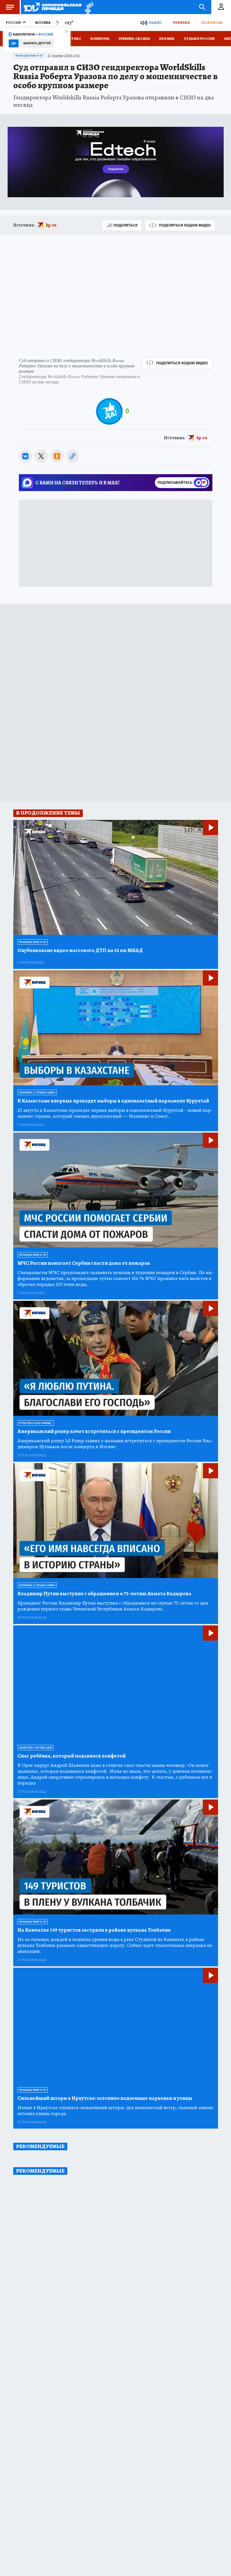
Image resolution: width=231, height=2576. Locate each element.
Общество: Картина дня (35, 1748)
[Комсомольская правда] (53, 7)
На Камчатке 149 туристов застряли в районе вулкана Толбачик (94, 1930)
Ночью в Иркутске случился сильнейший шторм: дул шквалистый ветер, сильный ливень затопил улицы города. (115, 2111)
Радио (155, 22)
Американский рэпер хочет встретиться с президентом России (94, 1431)
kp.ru (51, 225)
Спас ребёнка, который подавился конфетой (72, 1756)
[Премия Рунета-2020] (87, 7)
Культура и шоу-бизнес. (36, 1423)
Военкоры (100, 39)
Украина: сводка (134, 39)
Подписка (212, 22)
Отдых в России (199, 39)
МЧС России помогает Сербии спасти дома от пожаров (84, 1263)
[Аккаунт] (221, 7)
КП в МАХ (167, 39)
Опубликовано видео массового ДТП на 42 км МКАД (80, 950)
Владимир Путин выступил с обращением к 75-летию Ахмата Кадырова (104, 1594)
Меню (10, 7)
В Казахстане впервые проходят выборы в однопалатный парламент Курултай (113, 1101)
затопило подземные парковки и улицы (105, 2098)
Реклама (181, 22)
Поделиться (125, 225)
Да (14, 43)
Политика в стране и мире (37, 1093)
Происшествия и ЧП (29, 56)
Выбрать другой (37, 43)
